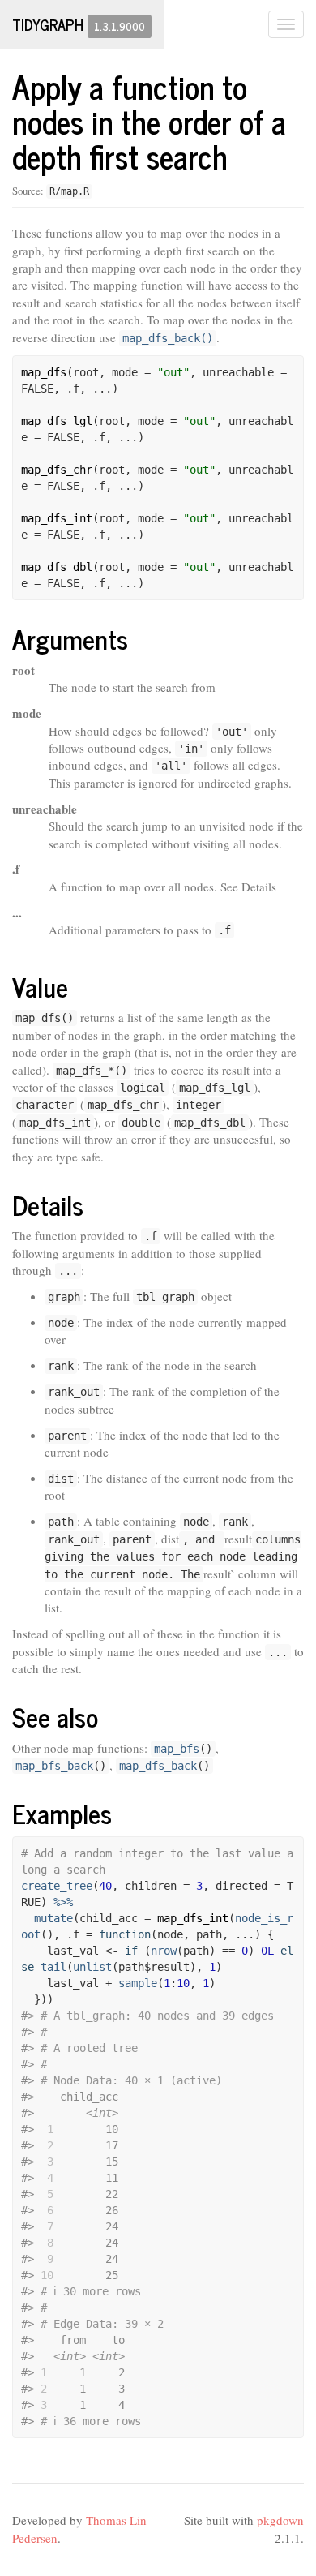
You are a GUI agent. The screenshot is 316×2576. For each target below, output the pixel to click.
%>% (63, 1902)
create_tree (57, 1886)
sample (138, 1983)
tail (53, 1967)
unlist (92, 1967)
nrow (164, 1951)
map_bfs (177, 1749)
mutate (53, 1918)
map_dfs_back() (168, 338)
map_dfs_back (158, 1766)
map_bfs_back (54, 1766)
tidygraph (48, 24)
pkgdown (280, 2520)
